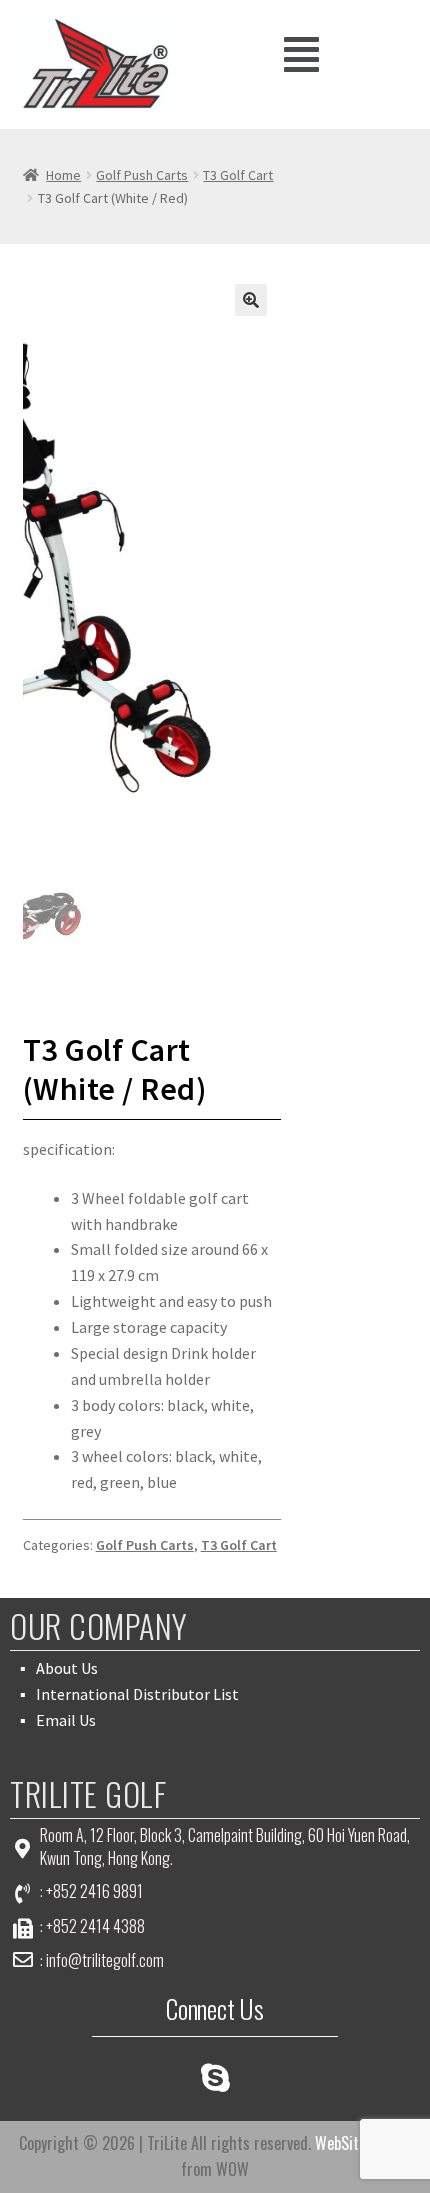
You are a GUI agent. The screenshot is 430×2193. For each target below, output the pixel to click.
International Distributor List (137, 1694)
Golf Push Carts (142, 175)
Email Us (66, 1720)
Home (63, 175)
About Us (67, 1668)
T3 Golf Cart (238, 175)
